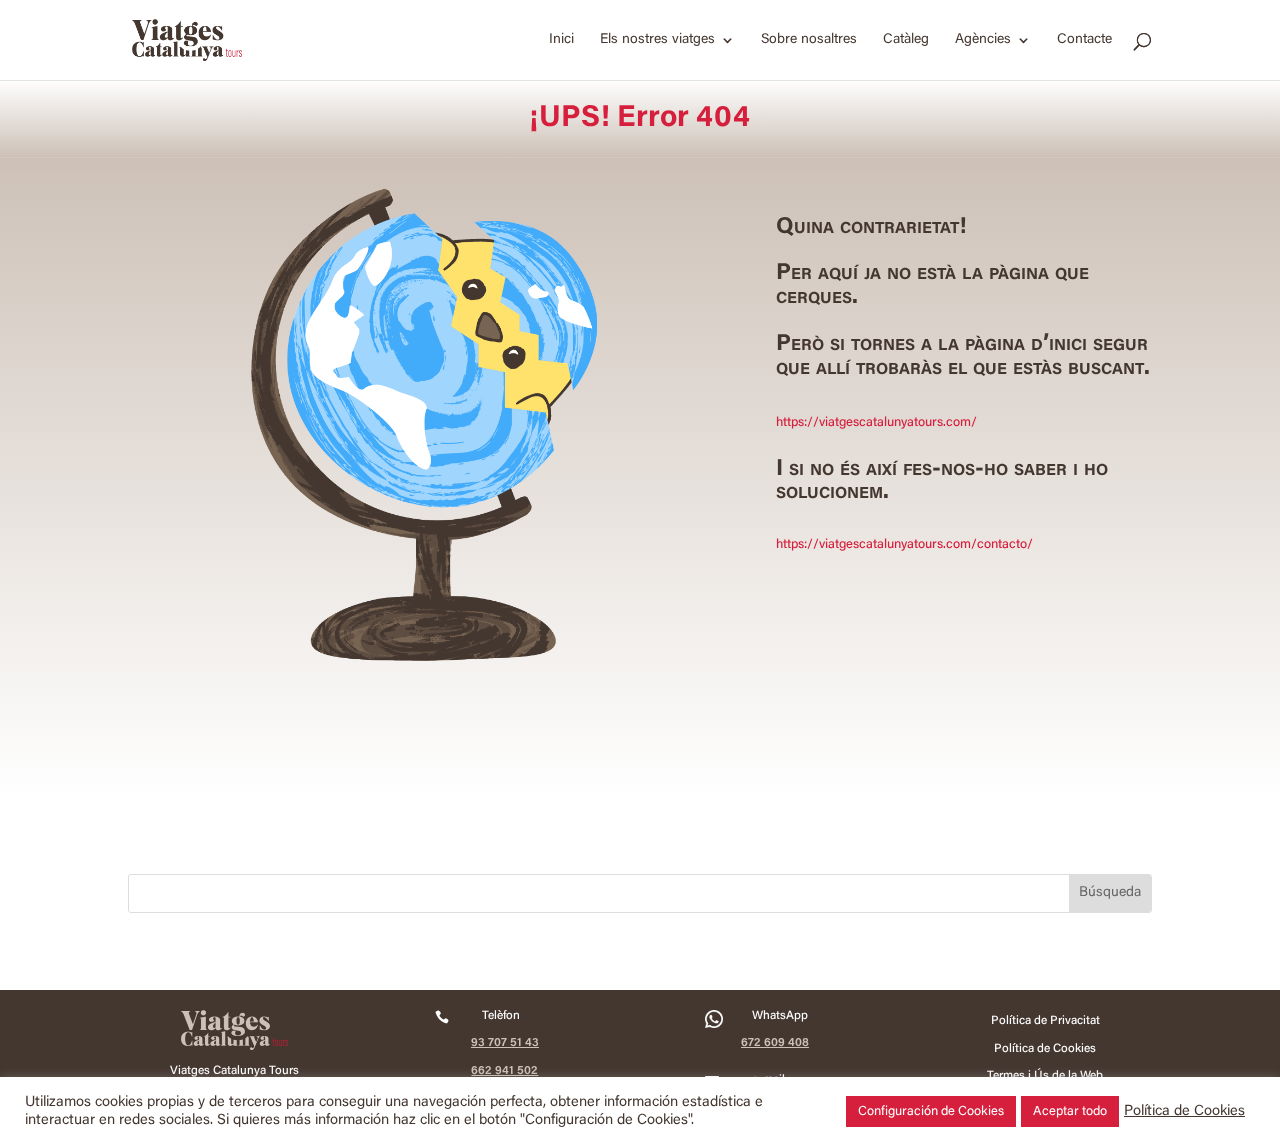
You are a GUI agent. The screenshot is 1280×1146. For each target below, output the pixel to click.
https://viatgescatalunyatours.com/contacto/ (904, 544)
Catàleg (906, 40)
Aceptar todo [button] (1070, 1111)
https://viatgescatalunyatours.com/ (876, 422)
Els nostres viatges (657, 40)
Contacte (1084, 40)
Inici (561, 40)
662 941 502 (504, 1071)
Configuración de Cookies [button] (931, 1111)
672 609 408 (775, 1043)
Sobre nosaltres (809, 40)
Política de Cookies (1184, 1111)
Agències (983, 40)
